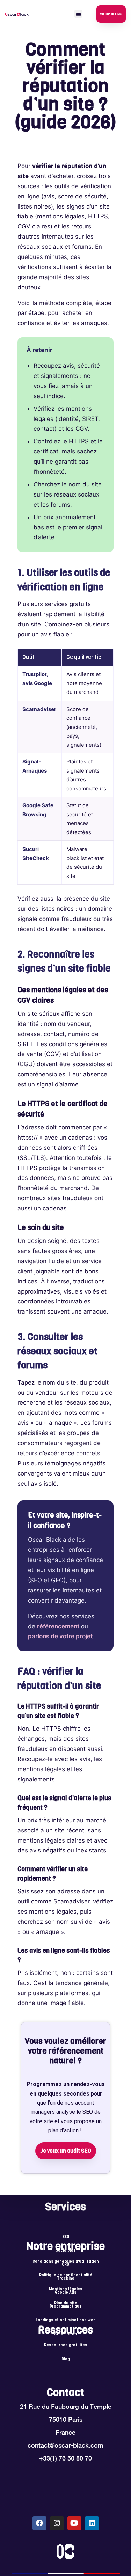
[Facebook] (39, 2523)
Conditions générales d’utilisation (66, 2262)
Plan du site (66, 2303)
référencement (58, 1626)
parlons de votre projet (60, 1636)
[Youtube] (74, 2523)
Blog (66, 2359)
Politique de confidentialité (66, 2275)
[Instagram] (57, 2523)
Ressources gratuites (66, 2345)
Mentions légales (66, 2289)
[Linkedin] (92, 2523)
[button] (78, 14)
